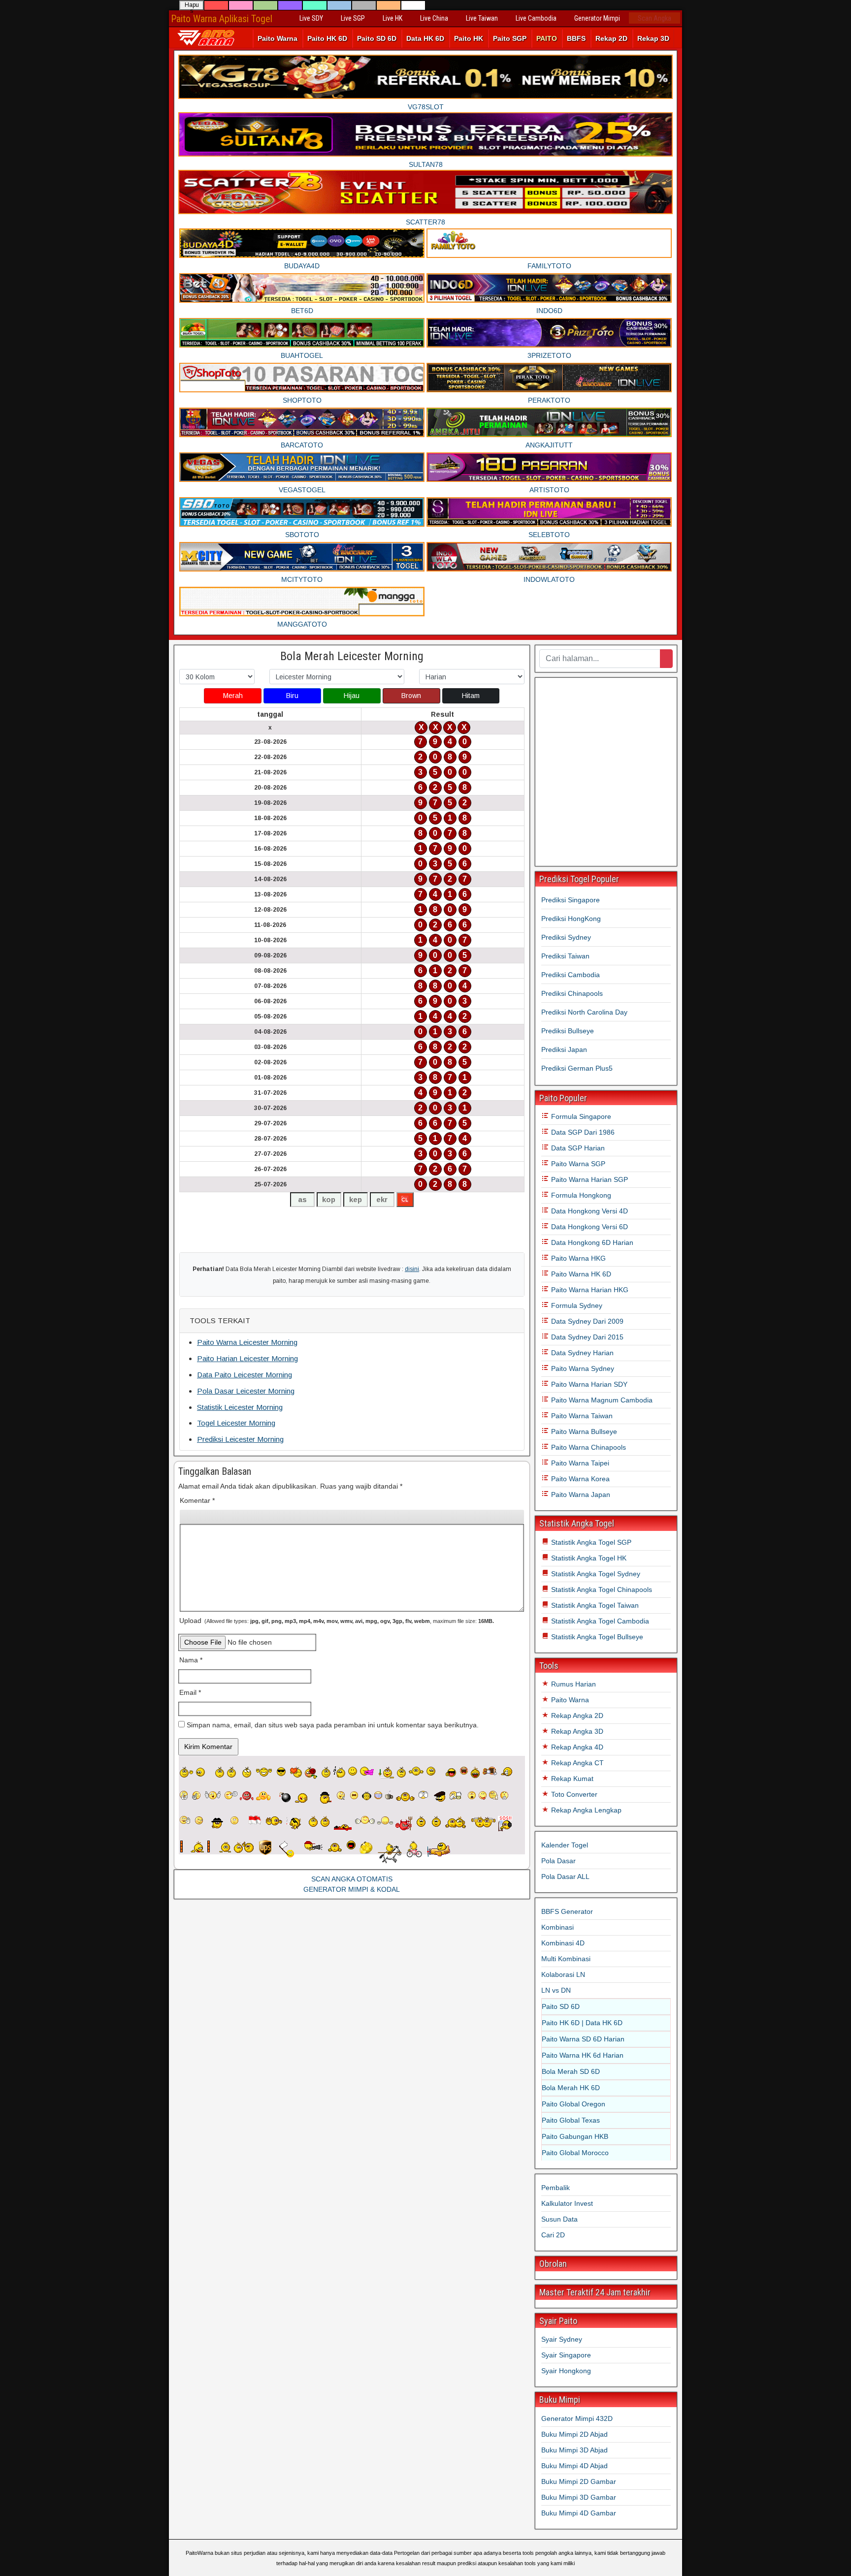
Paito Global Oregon (573, 2104)
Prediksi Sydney (566, 937)
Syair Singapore (566, 2355)
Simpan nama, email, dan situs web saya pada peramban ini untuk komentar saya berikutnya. (333, 1725)
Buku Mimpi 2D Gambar (579, 2481)
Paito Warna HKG (577, 1258)
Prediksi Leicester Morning (240, 1439)
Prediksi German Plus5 (577, 1068)
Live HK (393, 18)
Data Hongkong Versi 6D (589, 1227)
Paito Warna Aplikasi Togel (222, 19)
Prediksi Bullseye (568, 1031)
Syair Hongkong (566, 2371)
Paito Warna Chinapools (588, 1447)
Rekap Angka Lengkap (585, 1810)
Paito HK (469, 38)
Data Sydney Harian (581, 1353)
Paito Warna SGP (577, 1164)
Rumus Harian (573, 1684)
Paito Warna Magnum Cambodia (601, 1400)
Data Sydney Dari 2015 (586, 1337)
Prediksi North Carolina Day (584, 1012)
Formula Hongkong (580, 1195)
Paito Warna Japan (580, 1495)
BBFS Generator (567, 1911)
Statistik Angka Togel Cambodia (599, 1621)
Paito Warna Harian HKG (589, 1290)
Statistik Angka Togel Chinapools (601, 1590)
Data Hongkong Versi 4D (589, 1211)
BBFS (576, 38)
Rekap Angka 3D (576, 1731)
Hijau (352, 696)
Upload (337, 1621)
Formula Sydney (576, 1305)
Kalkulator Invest (567, 2203)
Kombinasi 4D (563, 1943)
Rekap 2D (611, 38)
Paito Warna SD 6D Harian (583, 2039)
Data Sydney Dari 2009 (586, 1321)
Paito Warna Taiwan (581, 1416)
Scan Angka (655, 18)
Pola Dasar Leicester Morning (246, 1391)
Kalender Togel (565, 1845)
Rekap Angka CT (576, 1763)
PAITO (547, 38)
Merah (233, 696)
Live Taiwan (482, 18)
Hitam (471, 696)
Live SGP (353, 18)
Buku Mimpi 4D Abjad (574, 2466)
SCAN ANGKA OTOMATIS (352, 1879)
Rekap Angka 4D (576, 1747)
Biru (292, 696)
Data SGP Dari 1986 (582, 1132)
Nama (191, 1660)
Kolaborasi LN (563, 1974)
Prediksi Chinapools (572, 993)
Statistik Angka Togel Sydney (595, 1574)
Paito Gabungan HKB (575, 2136)
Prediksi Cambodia (571, 975)
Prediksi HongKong (571, 919)
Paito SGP (510, 38)
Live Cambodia (536, 18)
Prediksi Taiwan (565, 956)
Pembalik (556, 2188)
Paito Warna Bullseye (583, 1431)
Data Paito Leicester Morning (245, 1375)
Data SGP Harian (577, 1148)
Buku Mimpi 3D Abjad (574, 2450)
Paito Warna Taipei (579, 1463)
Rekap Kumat (571, 1779)
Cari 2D (553, 2235)
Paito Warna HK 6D (580, 1274)
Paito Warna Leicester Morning (247, 1342)
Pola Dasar (558, 1861)
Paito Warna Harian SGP (589, 1179)
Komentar (197, 1500)
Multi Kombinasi (566, 1959)
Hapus (192, 6)
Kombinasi (557, 1927)
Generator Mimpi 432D (577, 2418)
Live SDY (311, 18)
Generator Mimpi (597, 18)
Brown (411, 696)
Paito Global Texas (571, 2120)
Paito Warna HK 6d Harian (583, 2055)
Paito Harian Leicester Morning (247, 1358)
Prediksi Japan (564, 1049)
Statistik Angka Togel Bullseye (596, 1637)
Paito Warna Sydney (582, 1368)
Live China (434, 18)
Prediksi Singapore (571, 900)
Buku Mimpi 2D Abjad (574, 2434)
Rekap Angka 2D (576, 1716)
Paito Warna (278, 38)
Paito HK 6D (327, 38)
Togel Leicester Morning (236, 1423)
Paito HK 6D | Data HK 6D (582, 2023)
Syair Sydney (562, 2339)
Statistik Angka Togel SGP (590, 1542)
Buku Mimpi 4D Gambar (579, 2513)
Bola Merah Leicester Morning (352, 656)
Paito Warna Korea (579, 1479)
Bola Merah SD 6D (571, 2071)
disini (412, 1269)
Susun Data (559, 2219)
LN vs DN (556, 1990)
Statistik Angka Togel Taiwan (594, 1605)
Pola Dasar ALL (565, 1876)
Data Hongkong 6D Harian (591, 1242)
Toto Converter (573, 1794)
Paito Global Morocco (575, 2153)
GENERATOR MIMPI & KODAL (352, 1889)
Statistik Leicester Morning (240, 1407)
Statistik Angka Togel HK (588, 1558)
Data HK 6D (425, 38)
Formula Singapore (580, 1116)
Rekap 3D (653, 38)
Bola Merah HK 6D (571, 2088)
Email (190, 1692)
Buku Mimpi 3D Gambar (579, 2497)
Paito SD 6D (377, 38)
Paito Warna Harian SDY (588, 1384)
